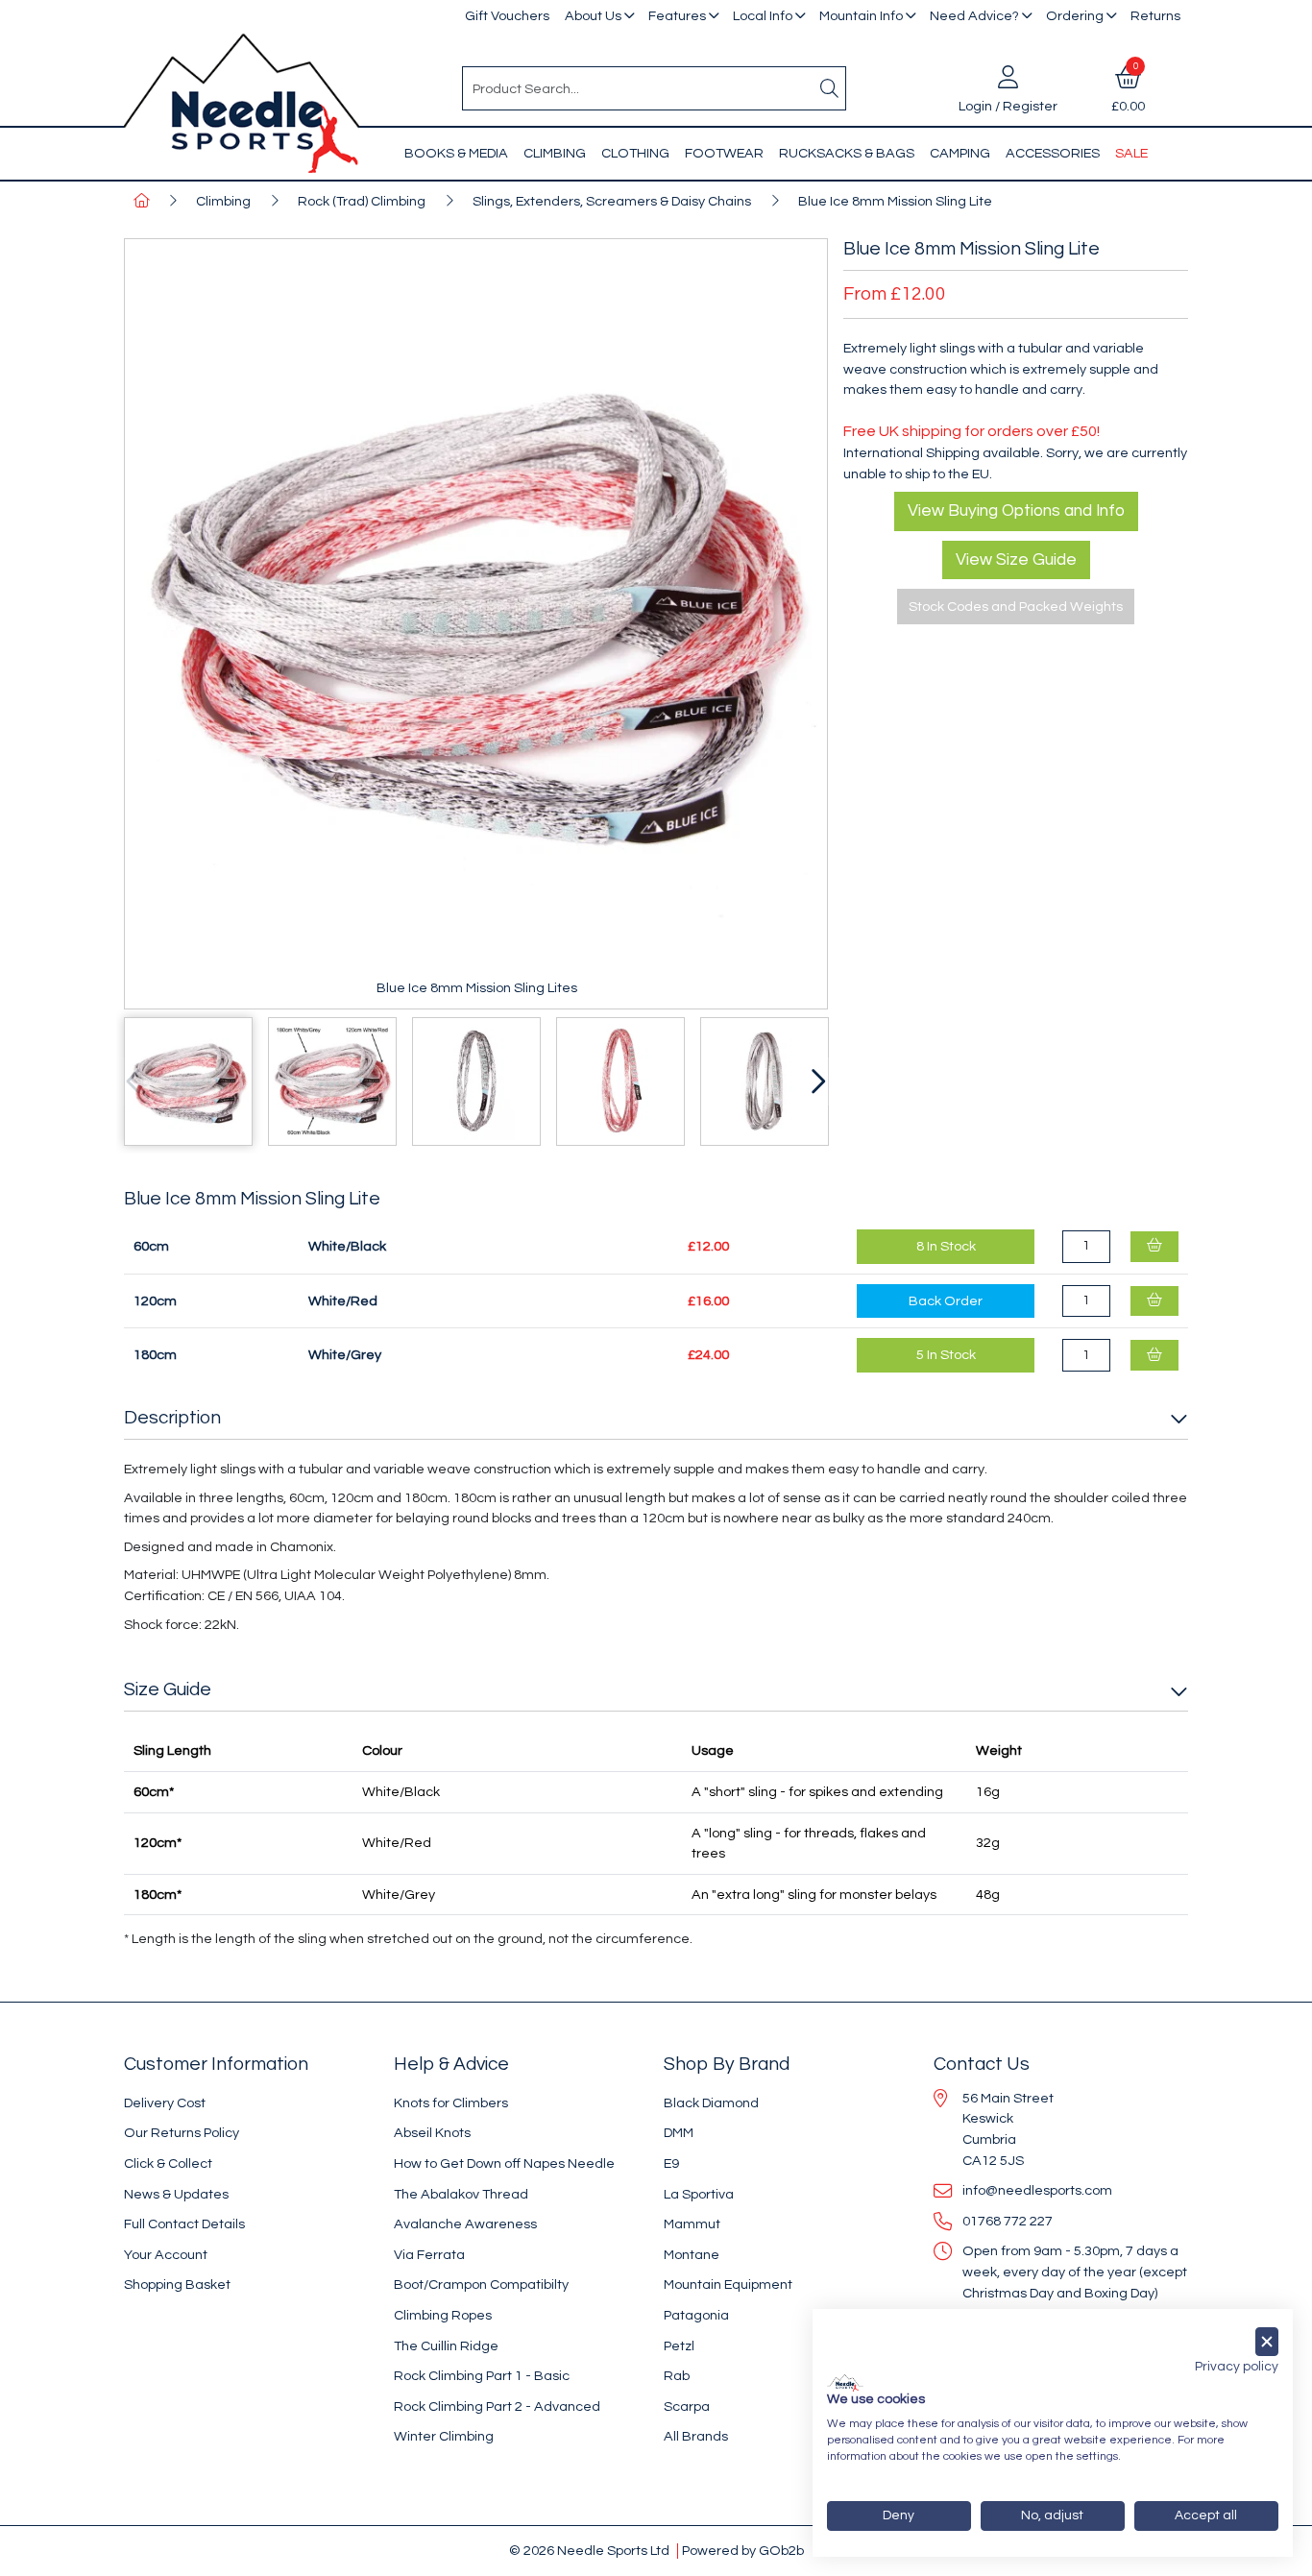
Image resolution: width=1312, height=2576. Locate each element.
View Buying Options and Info (1016, 511)
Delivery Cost (165, 2103)
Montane (692, 2255)
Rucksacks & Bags (847, 153)
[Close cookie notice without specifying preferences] (1267, 2342)
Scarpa (687, 2406)
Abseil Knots (432, 2133)
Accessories (1053, 153)
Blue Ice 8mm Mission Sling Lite (895, 201)
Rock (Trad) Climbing (362, 201)
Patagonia (696, 2315)
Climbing (555, 153)
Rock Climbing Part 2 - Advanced (497, 2406)
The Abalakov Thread (461, 2194)
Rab (677, 2376)
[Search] (830, 88)
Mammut (692, 2224)
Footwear (724, 153)
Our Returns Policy (182, 2133)
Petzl (679, 2346)
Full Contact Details (184, 2224)
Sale (1131, 153)
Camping (960, 153)
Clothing (635, 153)
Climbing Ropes (443, 2315)
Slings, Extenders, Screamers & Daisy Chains (612, 201)
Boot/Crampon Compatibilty (481, 2284)
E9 (671, 2163)
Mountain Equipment (728, 2284)
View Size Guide (1016, 560)
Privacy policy (1237, 2367)
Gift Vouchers (507, 16)
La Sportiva (699, 2194)
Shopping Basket (177, 2284)
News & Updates (176, 2194)
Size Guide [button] (168, 1689)
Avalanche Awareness (465, 2224)
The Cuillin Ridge (446, 2346)
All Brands (696, 2436)
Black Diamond (711, 2103)
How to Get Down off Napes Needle (504, 2163)
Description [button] (172, 1418)
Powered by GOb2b (743, 2551)
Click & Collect (168, 2163)
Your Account (166, 2255)
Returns (1155, 16)
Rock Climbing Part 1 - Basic (482, 2376)
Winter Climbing (444, 2436)
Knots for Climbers (451, 2103)
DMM (679, 2133)
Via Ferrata (429, 2255)
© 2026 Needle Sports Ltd (589, 2551)
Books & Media (456, 153)
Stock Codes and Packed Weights (1016, 607)
